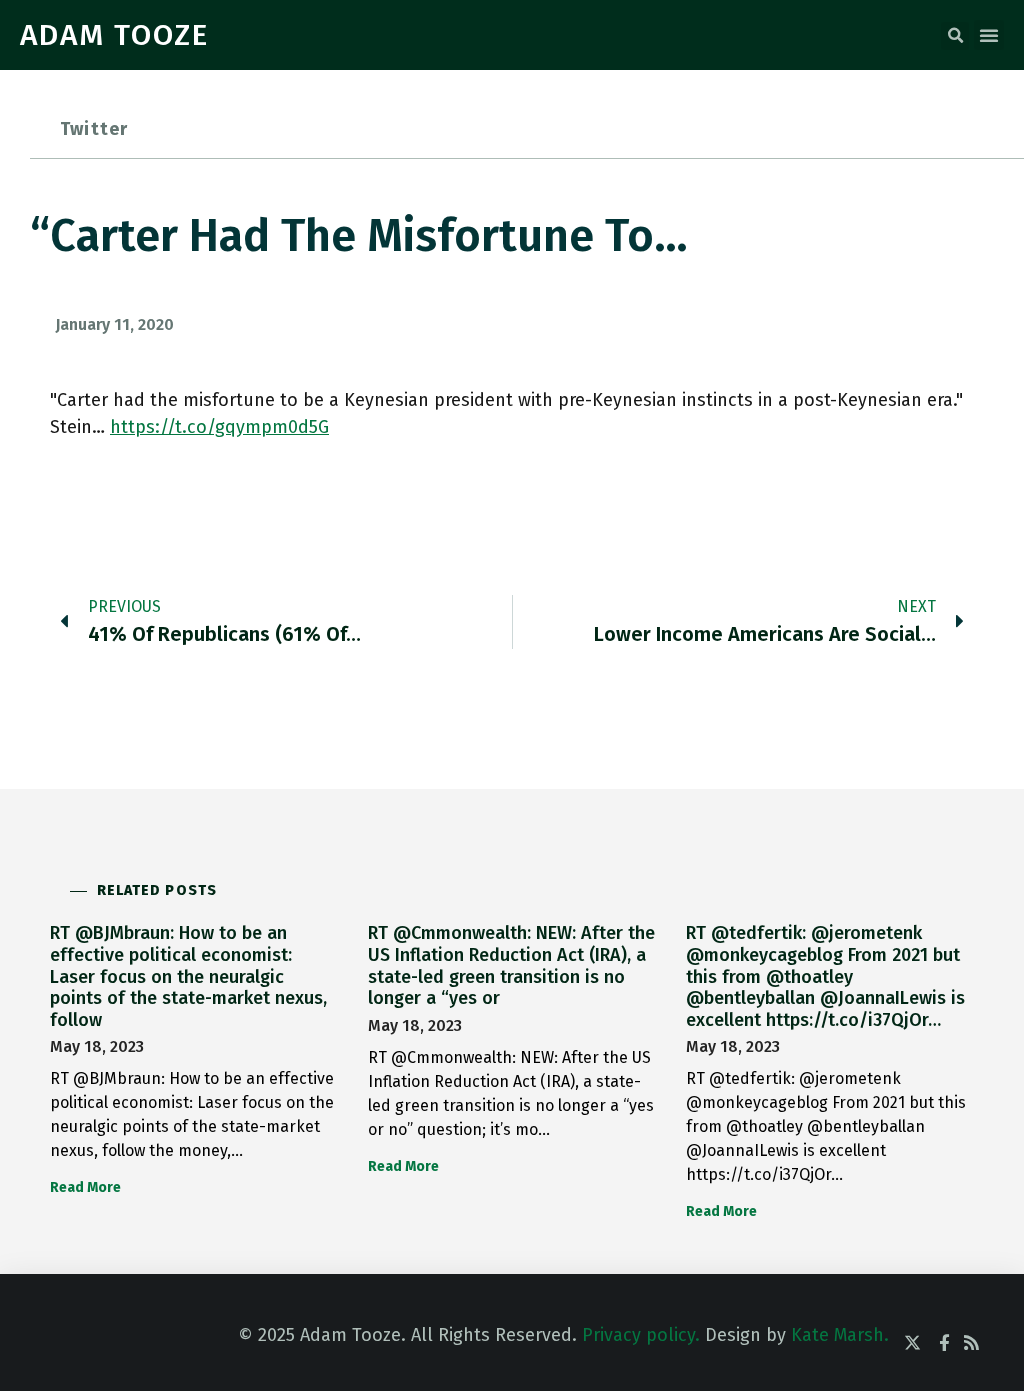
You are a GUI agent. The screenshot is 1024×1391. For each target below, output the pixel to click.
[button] (955, 36)
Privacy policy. (641, 1335)
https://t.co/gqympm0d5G (219, 427)
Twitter (94, 129)
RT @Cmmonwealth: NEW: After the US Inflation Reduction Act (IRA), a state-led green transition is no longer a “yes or (511, 965)
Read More (85, 1187)
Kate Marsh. (840, 1335)
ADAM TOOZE (114, 35)
